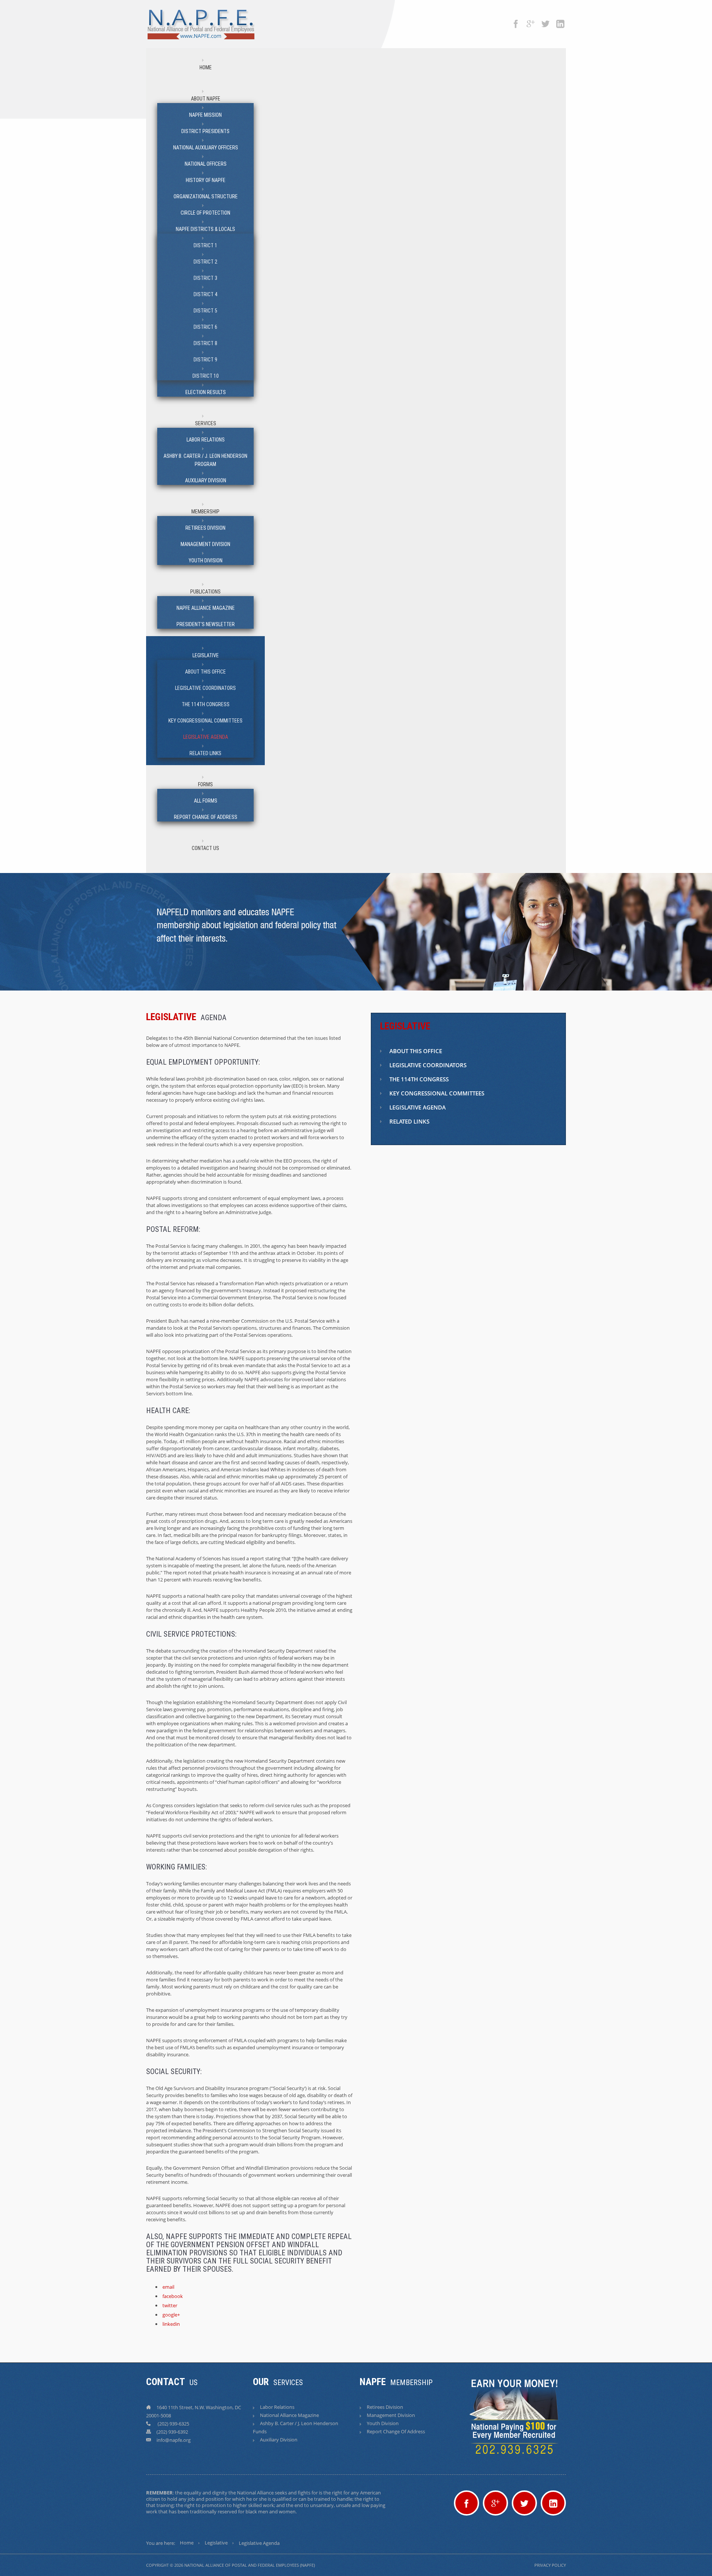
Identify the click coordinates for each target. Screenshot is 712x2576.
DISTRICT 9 (205, 360)
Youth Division (206, 560)
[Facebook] (516, 20)
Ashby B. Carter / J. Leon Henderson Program (205, 460)
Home (206, 67)
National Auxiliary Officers (206, 148)
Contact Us (205, 848)
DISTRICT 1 (205, 245)
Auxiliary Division (206, 480)
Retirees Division (205, 528)
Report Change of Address (206, 817)
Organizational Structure (206, 196)
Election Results (206, 392)
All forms (206, 801)
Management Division (205, 544)
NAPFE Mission (205, 115)
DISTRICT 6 (205, 327)
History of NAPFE (206, 180)
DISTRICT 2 (205, 262)
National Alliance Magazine (289, 2415)
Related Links (205, 753)
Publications (205, 592)
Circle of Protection (205, 213)
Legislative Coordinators (205, 688)
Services (206, 423)
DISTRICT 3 (205, 278)
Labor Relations (206, 440)
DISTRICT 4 (205, 294)
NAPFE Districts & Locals (205, 229)
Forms (205, 784)
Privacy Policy (550, 2565)
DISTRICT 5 (205, 311)
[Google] (531, 20)
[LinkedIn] (560, 20)
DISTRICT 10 (206, 376)
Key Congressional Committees (205, 721)
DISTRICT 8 (205, 343)
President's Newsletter (206, 624)
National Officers (206, 164)
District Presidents (205, 131)
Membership (205, 512)
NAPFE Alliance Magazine (206, 608)
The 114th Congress (206, 704)
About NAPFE (206, 99)
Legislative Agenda (206, 737)
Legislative (206, 655)
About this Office (205, 672)
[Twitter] (545, 20)
